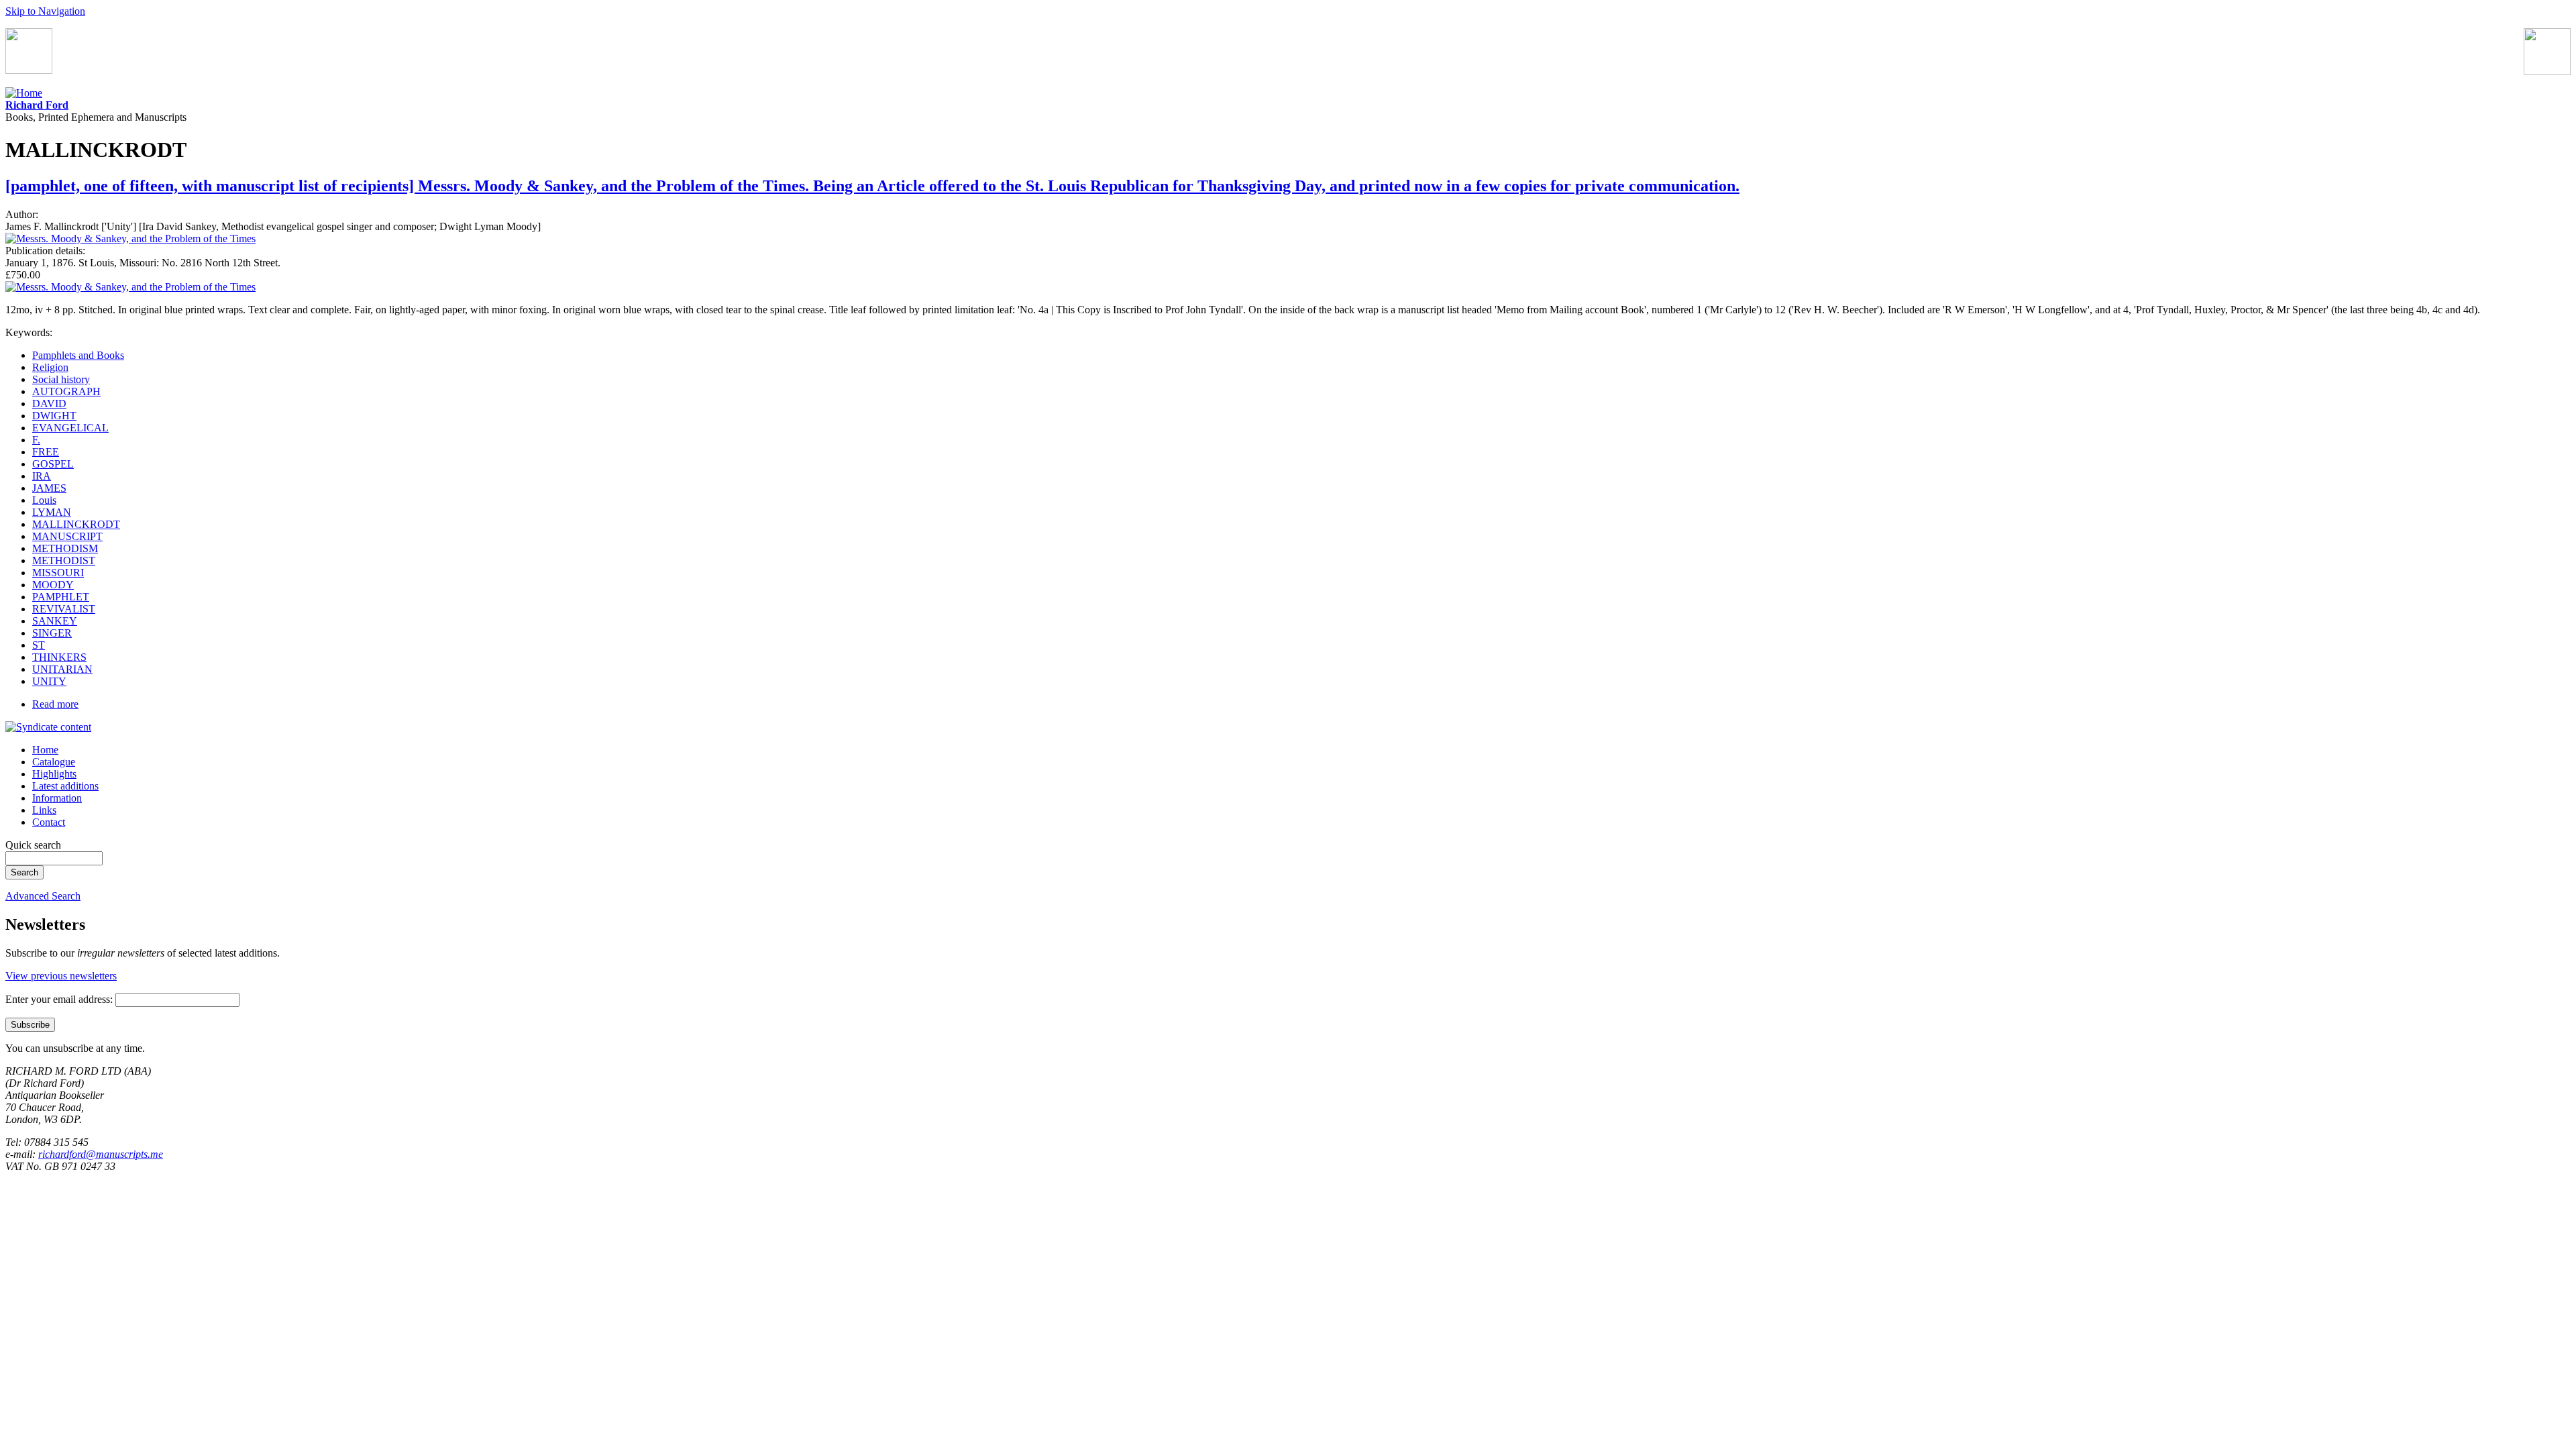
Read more (55, 704)
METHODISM (65, 548)
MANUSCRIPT (67, 536)
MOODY (53, 585)
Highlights (54, 774)
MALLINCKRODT (76, 524)
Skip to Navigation (45, 11)
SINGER (52, 633)
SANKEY (55, 621)
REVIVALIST (64, 609)
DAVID (49, 404)
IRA (42, 476)
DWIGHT (54, 416)
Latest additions (65, 786)
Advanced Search (43, 896)
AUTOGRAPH (66, 391)
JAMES (49, 488)
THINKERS (59, 657)
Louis (44, 500)
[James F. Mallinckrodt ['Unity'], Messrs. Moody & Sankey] (130, 238)
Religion (50, 367)
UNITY (49, 681)
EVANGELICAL (70, 428)
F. (36, 440)
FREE (46, 452)
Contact (49, 822)
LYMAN (52, 512)
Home (45, 750)
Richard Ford (37, 105)
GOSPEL (53, 464)
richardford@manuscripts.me (101, 1154)
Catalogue (54, 762)
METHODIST (64, 560)
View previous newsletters (61, 976)
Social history (61, 379)
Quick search (33, 845)
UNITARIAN (62, 669)
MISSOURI (58, 573)
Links (44, 810)
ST (39, 645)
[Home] (24, 93)
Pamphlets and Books (78, 355)
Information (57, 798)
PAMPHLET (61, 597)
